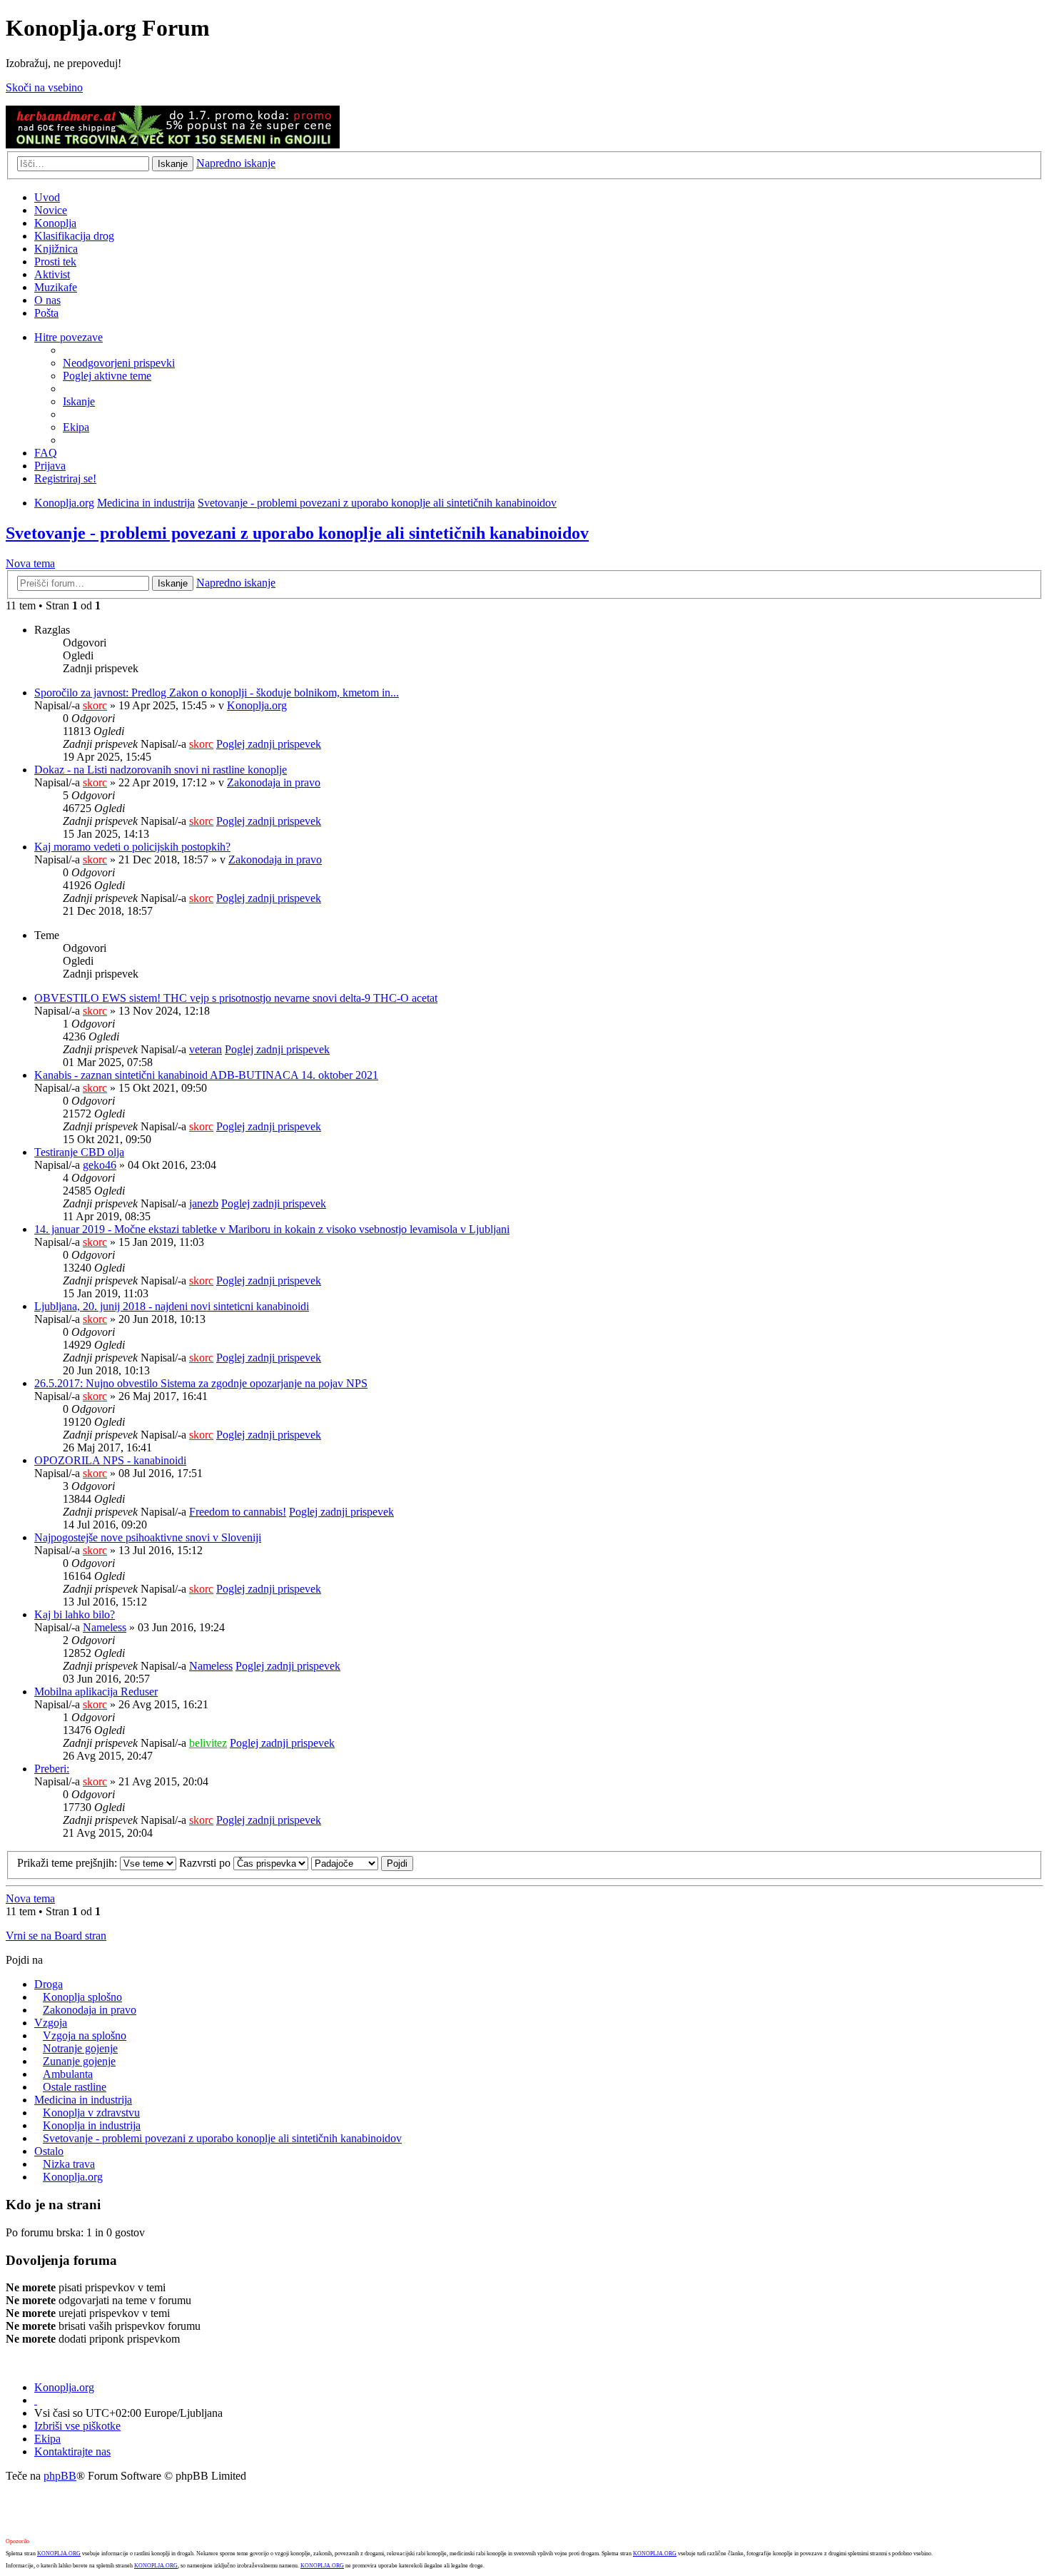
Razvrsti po (206, 1863)
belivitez (208, 1743)
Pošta (46, 313)
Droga (49, 1984)
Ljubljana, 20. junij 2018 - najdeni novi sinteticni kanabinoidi (172, 1306)
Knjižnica (56, 249)
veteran (206, 1049)
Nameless (105, 1627)
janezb (204, 1203)
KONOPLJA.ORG (59, 2554)
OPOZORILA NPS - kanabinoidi (110, 1460)
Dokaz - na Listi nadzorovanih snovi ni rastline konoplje (161, 770)
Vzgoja (51, 2023)
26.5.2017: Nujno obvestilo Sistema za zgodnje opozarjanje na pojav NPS (201, 1383)
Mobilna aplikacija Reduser (96, 1692)
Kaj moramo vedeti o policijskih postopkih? (132, 847)
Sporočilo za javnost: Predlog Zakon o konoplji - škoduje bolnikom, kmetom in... (217, 693)
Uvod (47, 197)
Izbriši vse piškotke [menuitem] (77, 2426)
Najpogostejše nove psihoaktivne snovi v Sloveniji (148, 1537)
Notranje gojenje (80, 2048)
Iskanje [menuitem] (79, 401)
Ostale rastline (75, 2087)
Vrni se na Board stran (56, 1936)
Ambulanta (68, 2074)
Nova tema (30, 563)
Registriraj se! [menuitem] (65, 478)
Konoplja (55, 223)
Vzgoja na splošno (85, 2035)
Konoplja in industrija (92, 2125)
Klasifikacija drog (74, 236)
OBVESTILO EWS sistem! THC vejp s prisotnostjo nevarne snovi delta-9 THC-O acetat (236, 998)
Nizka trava (69, 2164)
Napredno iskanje (236, 163)
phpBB (60, 2476)
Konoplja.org (64, 503)
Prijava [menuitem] (50, 466)
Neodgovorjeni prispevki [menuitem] (119, 363)
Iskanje (173, 164)
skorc (95, 705)
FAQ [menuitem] (46, 453)
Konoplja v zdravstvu (91, 2113)
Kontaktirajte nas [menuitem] (72, 2451)
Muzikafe (56, 287)
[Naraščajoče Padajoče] (345, 1863)
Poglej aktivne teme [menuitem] (107, 376)
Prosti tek (55, 262)
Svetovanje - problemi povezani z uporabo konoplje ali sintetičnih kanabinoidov (377, 503)
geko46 (100, 1165)
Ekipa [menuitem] (76, 427)
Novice (51, 210)
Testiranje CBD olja (79, 1152)
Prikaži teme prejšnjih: (69, 1863)
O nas (47, 300)
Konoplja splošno (82, 1997)
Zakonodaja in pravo (274, 782)
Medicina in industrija (146, 503)
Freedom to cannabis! (238, 1512)
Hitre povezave (69, 337)
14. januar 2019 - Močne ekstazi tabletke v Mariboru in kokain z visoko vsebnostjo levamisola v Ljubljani (272, 1229)
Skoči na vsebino (44, 87)
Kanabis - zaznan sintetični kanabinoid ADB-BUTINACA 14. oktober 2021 (206, 1075)
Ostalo (49, 2151)
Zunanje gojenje (79, 2061)
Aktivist (52, 274)
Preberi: (52, 1769)
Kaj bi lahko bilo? (75, 1614)
